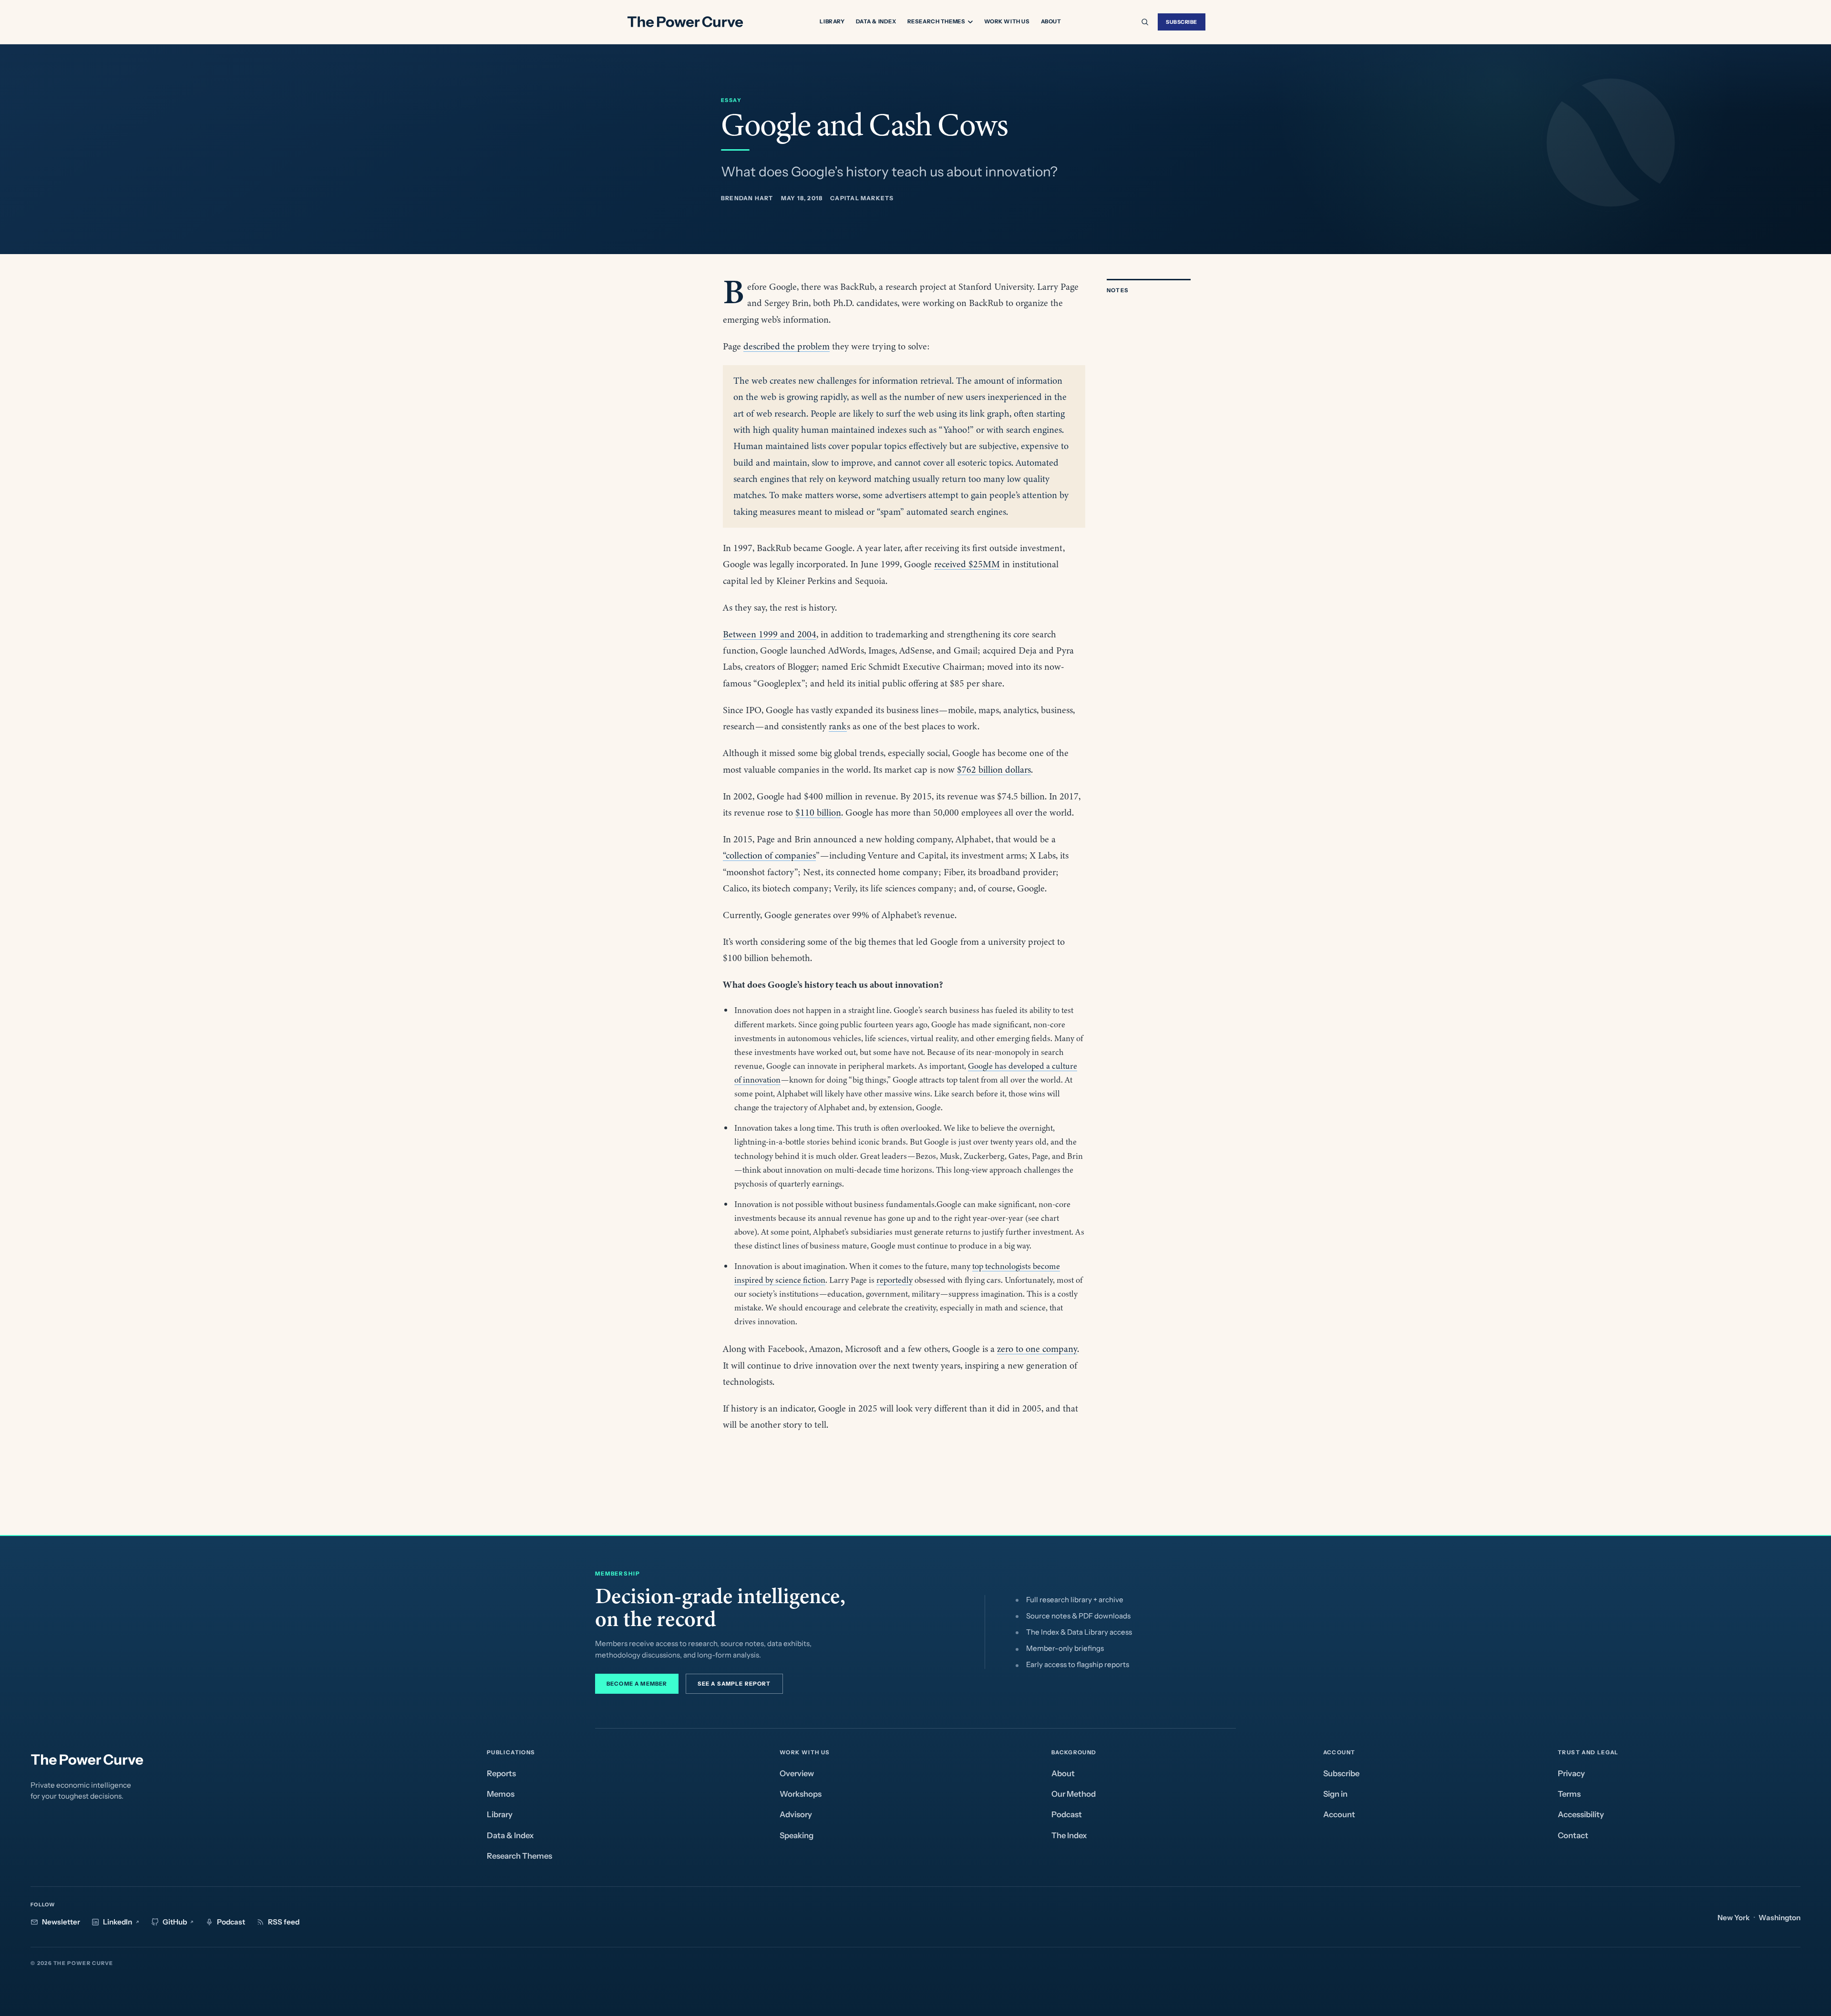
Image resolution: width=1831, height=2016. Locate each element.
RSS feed (284, 1922)
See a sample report (734, 1684)
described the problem (787, 346)
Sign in (1335, 1794)
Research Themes (936, 22)
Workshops (801, 1794)
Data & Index (876, 21)
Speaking (797, 1835)
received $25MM (967, 564)
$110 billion (818, 813)
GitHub (175, 1922)
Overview (797, 1773)
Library (832, 21)
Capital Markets (862, 198)
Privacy (1571, 1773)
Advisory (796, 1814)
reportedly (895, 1280)
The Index (1069, 1835)
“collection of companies (769, 855)
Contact (1573, 1835)
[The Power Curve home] (685, 22)
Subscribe (1182, 22)
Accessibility (1581, 1814)
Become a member (637, 1684)
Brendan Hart (747, 198)
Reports (501, 1773)
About (1051, 21)
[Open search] (1145, 22)
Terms (1569, 1794)
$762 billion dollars (994, 770)
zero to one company (1037, 1349)
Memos (501, 1794)
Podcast (1067, 1814)
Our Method (1074, 1794)
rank (838, 726)
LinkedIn (118, 1922)
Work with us (1007, 21)
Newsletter (61, 1922)
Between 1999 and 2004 (770, 634)
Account (1339, 1814)
